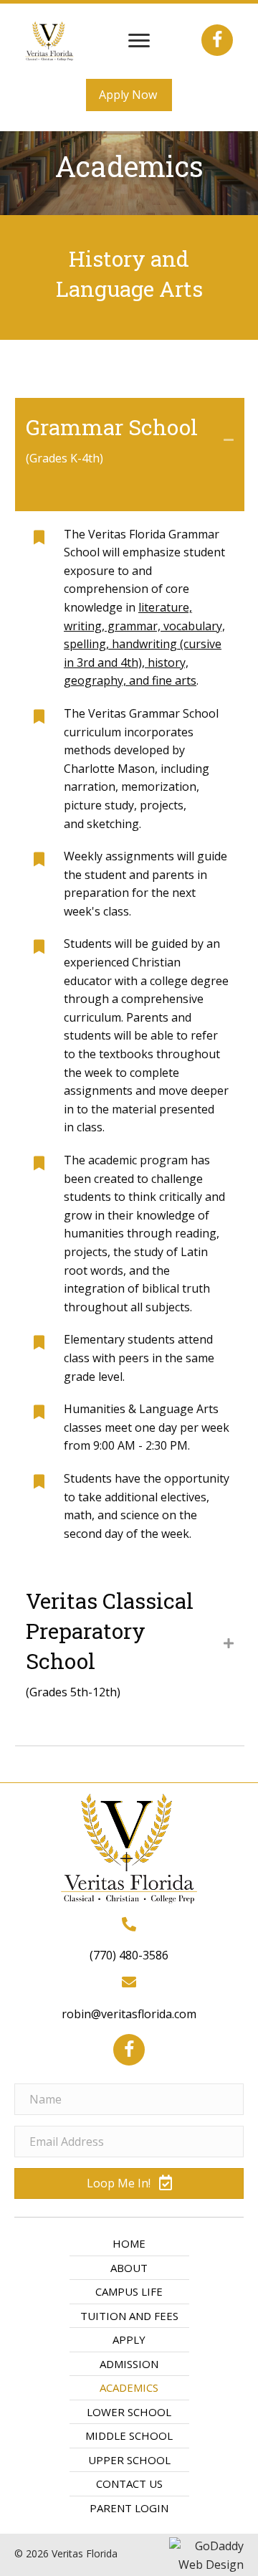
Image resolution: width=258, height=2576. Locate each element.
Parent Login (129, 2508)
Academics (129, 2387)
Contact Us (129, 2484)
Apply (129, 2339)
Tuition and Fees (129, 2316)
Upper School (129, 2460)
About (129, 2268)
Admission (129, 2364)
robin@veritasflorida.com (129, 2014)
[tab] (130, 455)
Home (129, 2243)
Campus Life (129, 2291)
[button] (139, 41)
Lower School (129, 2412)
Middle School (129, 2435)
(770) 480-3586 (129, 1955)
